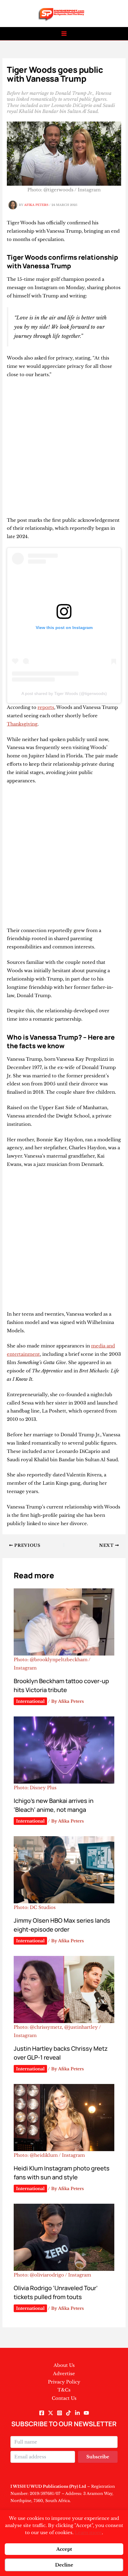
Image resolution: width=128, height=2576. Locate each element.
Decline (64, 2565)
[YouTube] (86, 2413)
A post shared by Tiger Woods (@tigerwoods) (64, 693)
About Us (64, 2365)
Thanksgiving (22, 724)
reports (46, 707)
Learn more (88, 2532)
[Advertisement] (64, 450)
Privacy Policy (64, 2382)
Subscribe (98, 2457)
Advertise (64, 2374)
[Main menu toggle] (64, 34)
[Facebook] (42, 2413)
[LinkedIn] (77, 2413)
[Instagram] (60, 2413)
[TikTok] (68, 2413)
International (30, 1701)
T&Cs (64, 2390)
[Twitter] (51, 2413)
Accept (64, 2549)
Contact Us (64, 2398)
